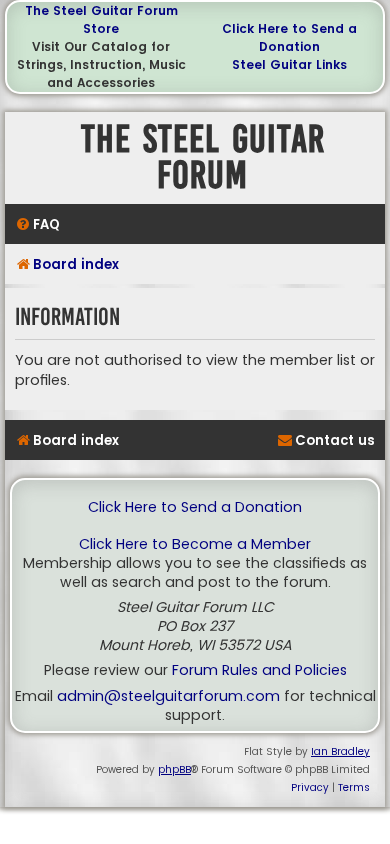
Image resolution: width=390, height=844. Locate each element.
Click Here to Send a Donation (289, 37)
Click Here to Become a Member (195, 544)
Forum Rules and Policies (259, 670)
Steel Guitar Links (289, 64)
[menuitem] (37, 224)
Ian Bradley (340, 751)
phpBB (174, 769)
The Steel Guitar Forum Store (101, 19)
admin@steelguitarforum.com (168, 696)
